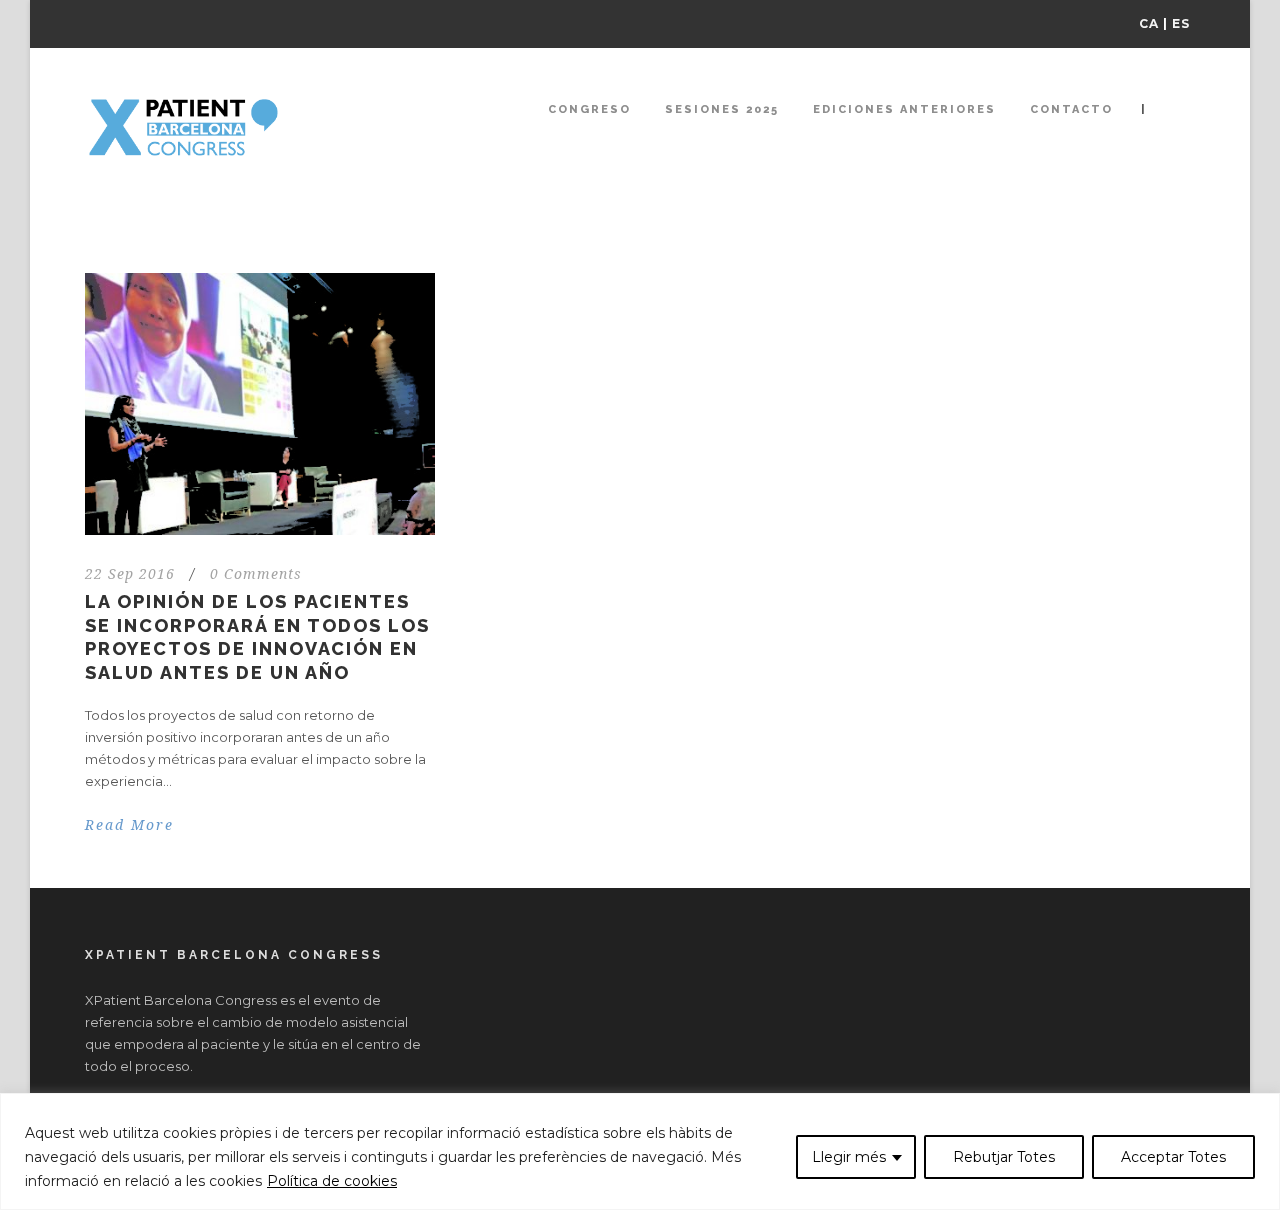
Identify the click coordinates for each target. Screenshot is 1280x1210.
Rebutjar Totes (1004, 1157)
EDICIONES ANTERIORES (904, 109)
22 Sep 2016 (130, 574)
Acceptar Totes (1173, 1157)
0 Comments (256, 574)
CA (1149, 23)
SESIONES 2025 (722, 109)
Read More (129, 825)
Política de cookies (332, 1181)
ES (1181, 23)
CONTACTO (1071, 109)
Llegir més (849, 1157)
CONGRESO (589, 109)
